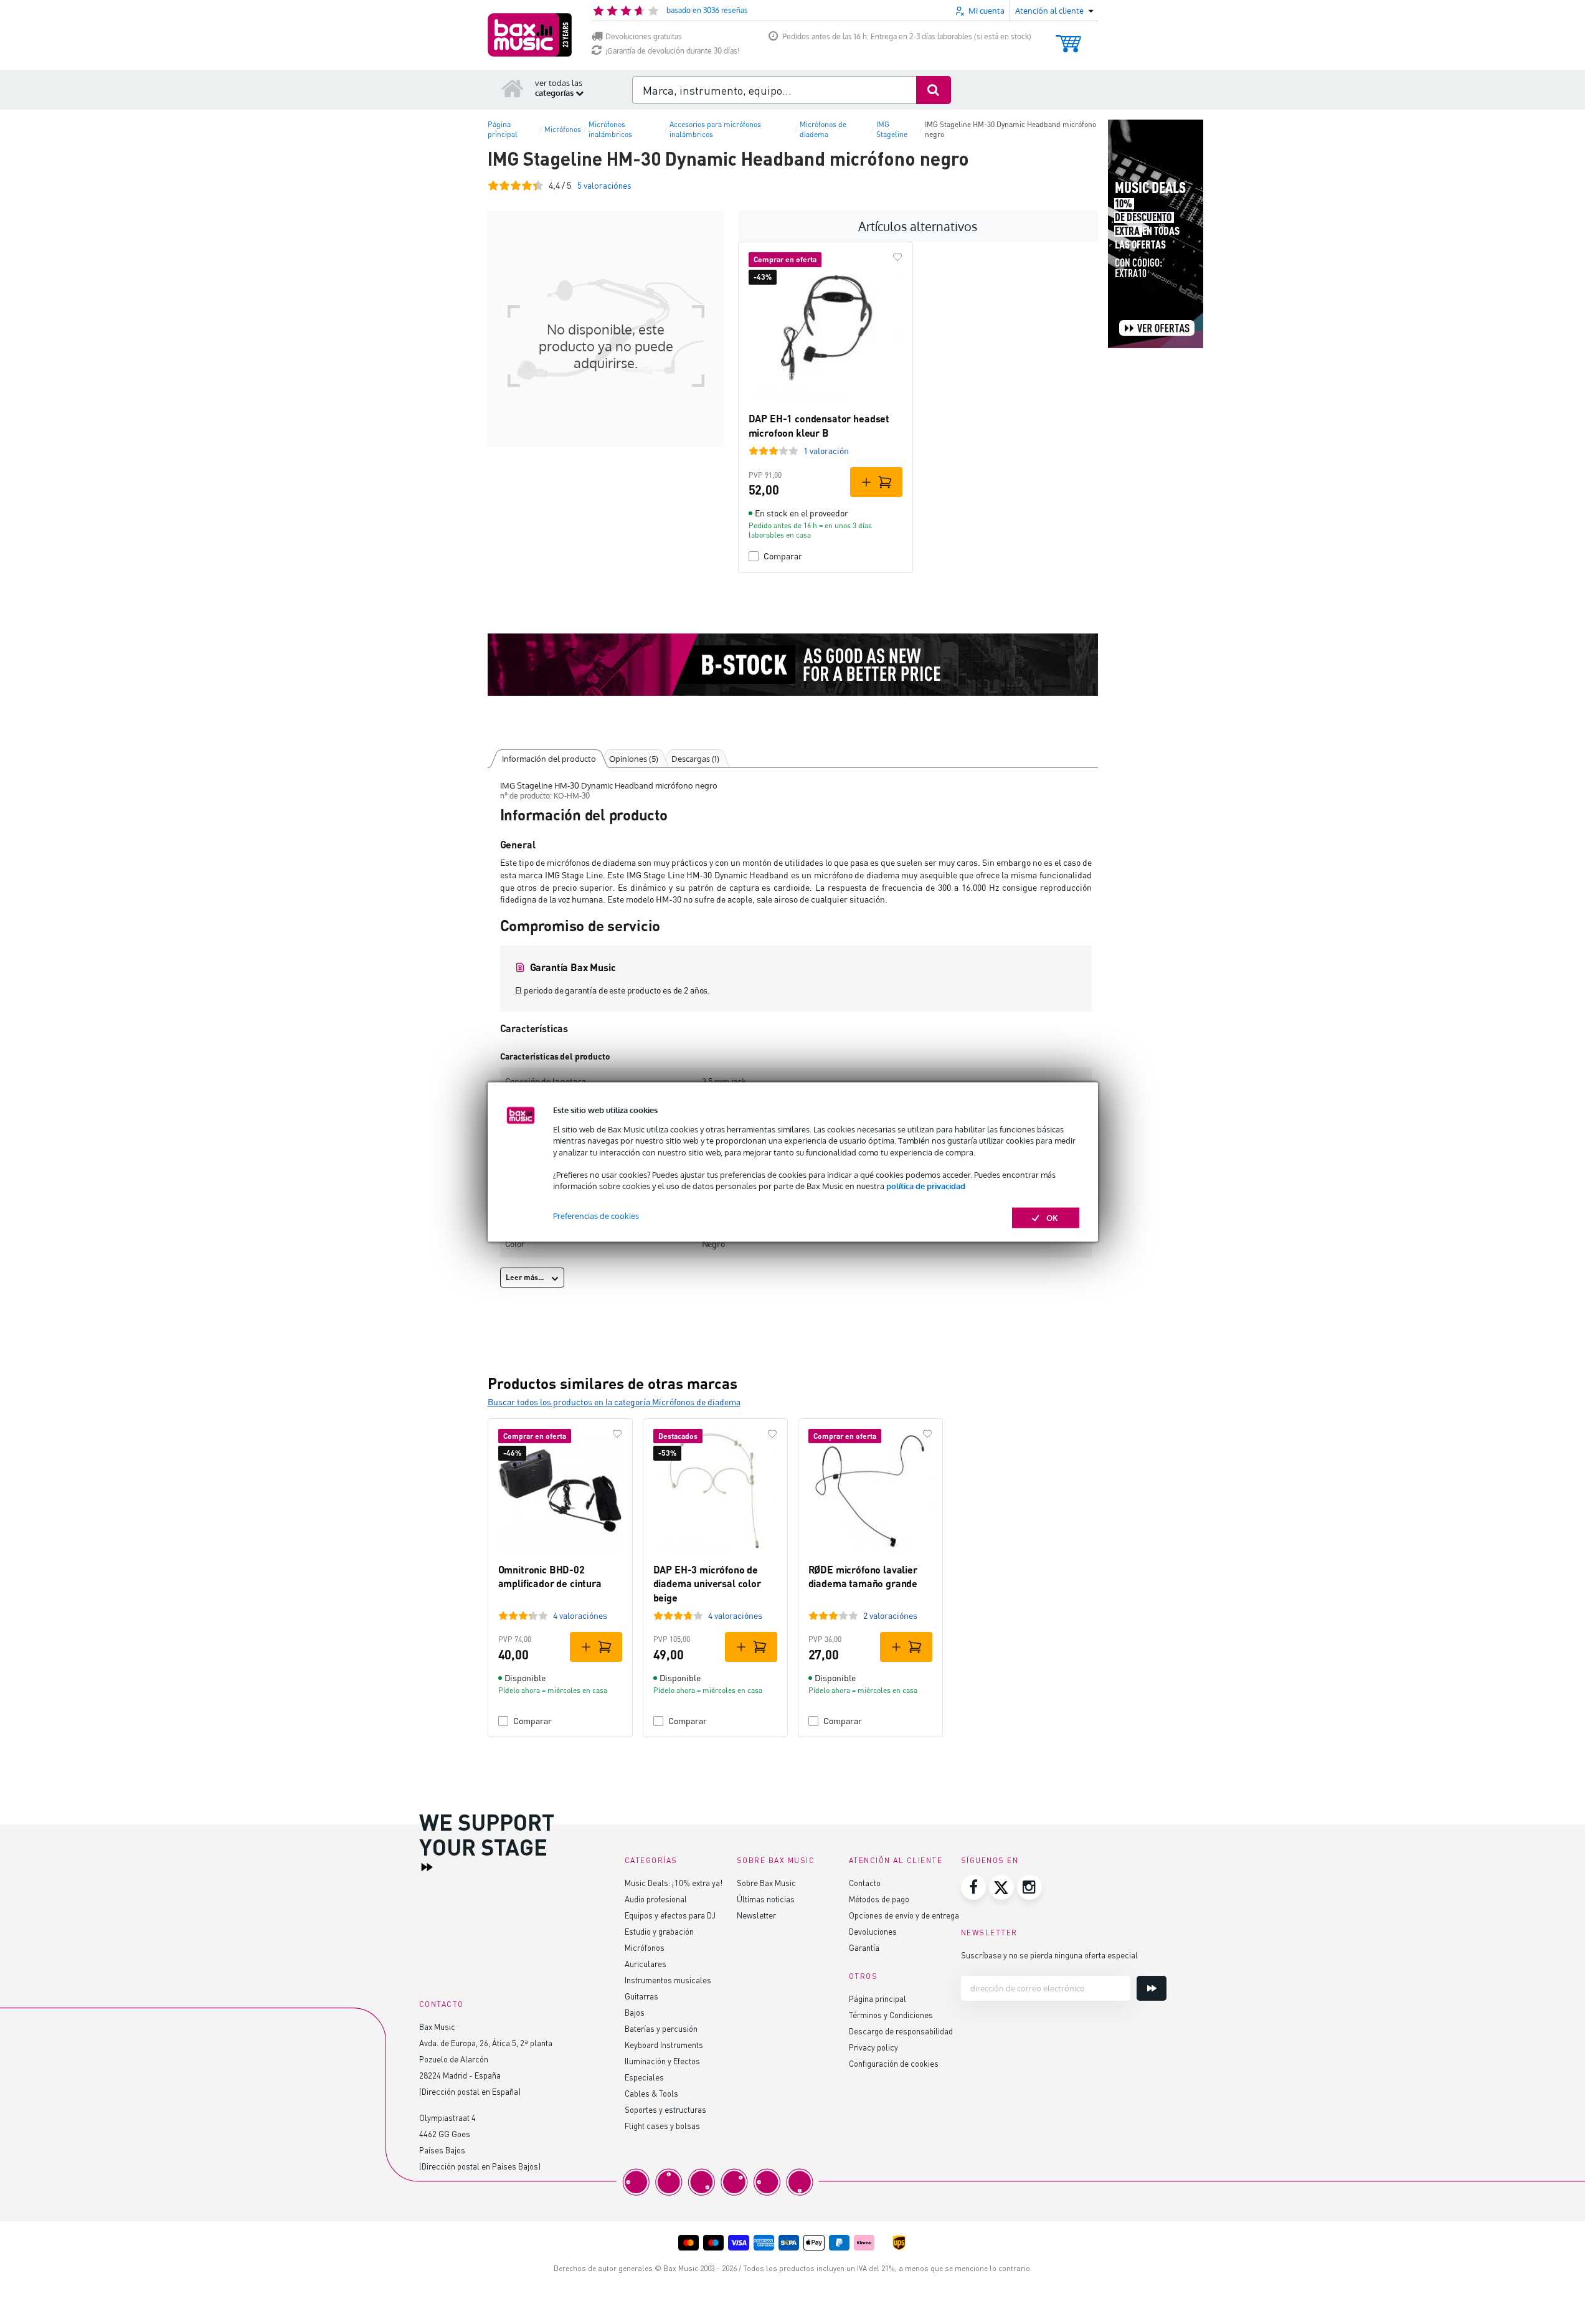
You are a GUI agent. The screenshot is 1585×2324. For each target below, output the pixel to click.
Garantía (864, 1947)
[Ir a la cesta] (1068, 38)
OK (1052, 1218)
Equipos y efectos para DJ (670, 1915)
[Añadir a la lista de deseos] (897, 257)
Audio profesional (656, 1899)
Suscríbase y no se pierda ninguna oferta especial (1049, 1955)
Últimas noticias (766, 1899)
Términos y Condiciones (891, 2015)
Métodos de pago (879, 1899)
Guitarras (641, 1996)
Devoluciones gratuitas (644, 36)
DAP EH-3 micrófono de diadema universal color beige (707, 1583)
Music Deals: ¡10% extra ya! (674, 1883)
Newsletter (756, 1915)
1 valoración (826, 451)
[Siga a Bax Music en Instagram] (1029, 1887)
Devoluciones (873, 1931)
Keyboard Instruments (664, 2045)
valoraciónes (604, 185)
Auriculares (646, 1964)
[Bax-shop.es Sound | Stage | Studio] (530, 35)
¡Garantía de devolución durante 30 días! (672, 51)
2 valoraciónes (890, 1615)
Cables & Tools (651, 2093)
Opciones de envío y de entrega (904, 1915)
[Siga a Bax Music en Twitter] (1001, 1887)
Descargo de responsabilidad (901, 2031)
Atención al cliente (896, 1860)
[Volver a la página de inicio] (513, 88)
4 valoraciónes (580, 1615)
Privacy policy (873, 2047)
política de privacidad (926, 1186)
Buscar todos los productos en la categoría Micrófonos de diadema (614, 1402)
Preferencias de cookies (596, 1216)
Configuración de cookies (894, 2063)
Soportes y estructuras (665, 2109)
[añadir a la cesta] (876, 482)
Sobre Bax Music (766, 1883)
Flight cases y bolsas (662, 2126)
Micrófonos (645, 1947)
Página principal (878, 1999)
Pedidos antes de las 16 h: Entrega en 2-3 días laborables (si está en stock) (907, 36)
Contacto (865, 1883)
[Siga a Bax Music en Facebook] (973, 1887)
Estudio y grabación (659, 1931)
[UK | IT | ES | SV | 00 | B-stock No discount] (793, 665)
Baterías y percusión (661, 2028)
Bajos (635, 2012)
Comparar (783, 556)
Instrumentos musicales (668, 1980)
